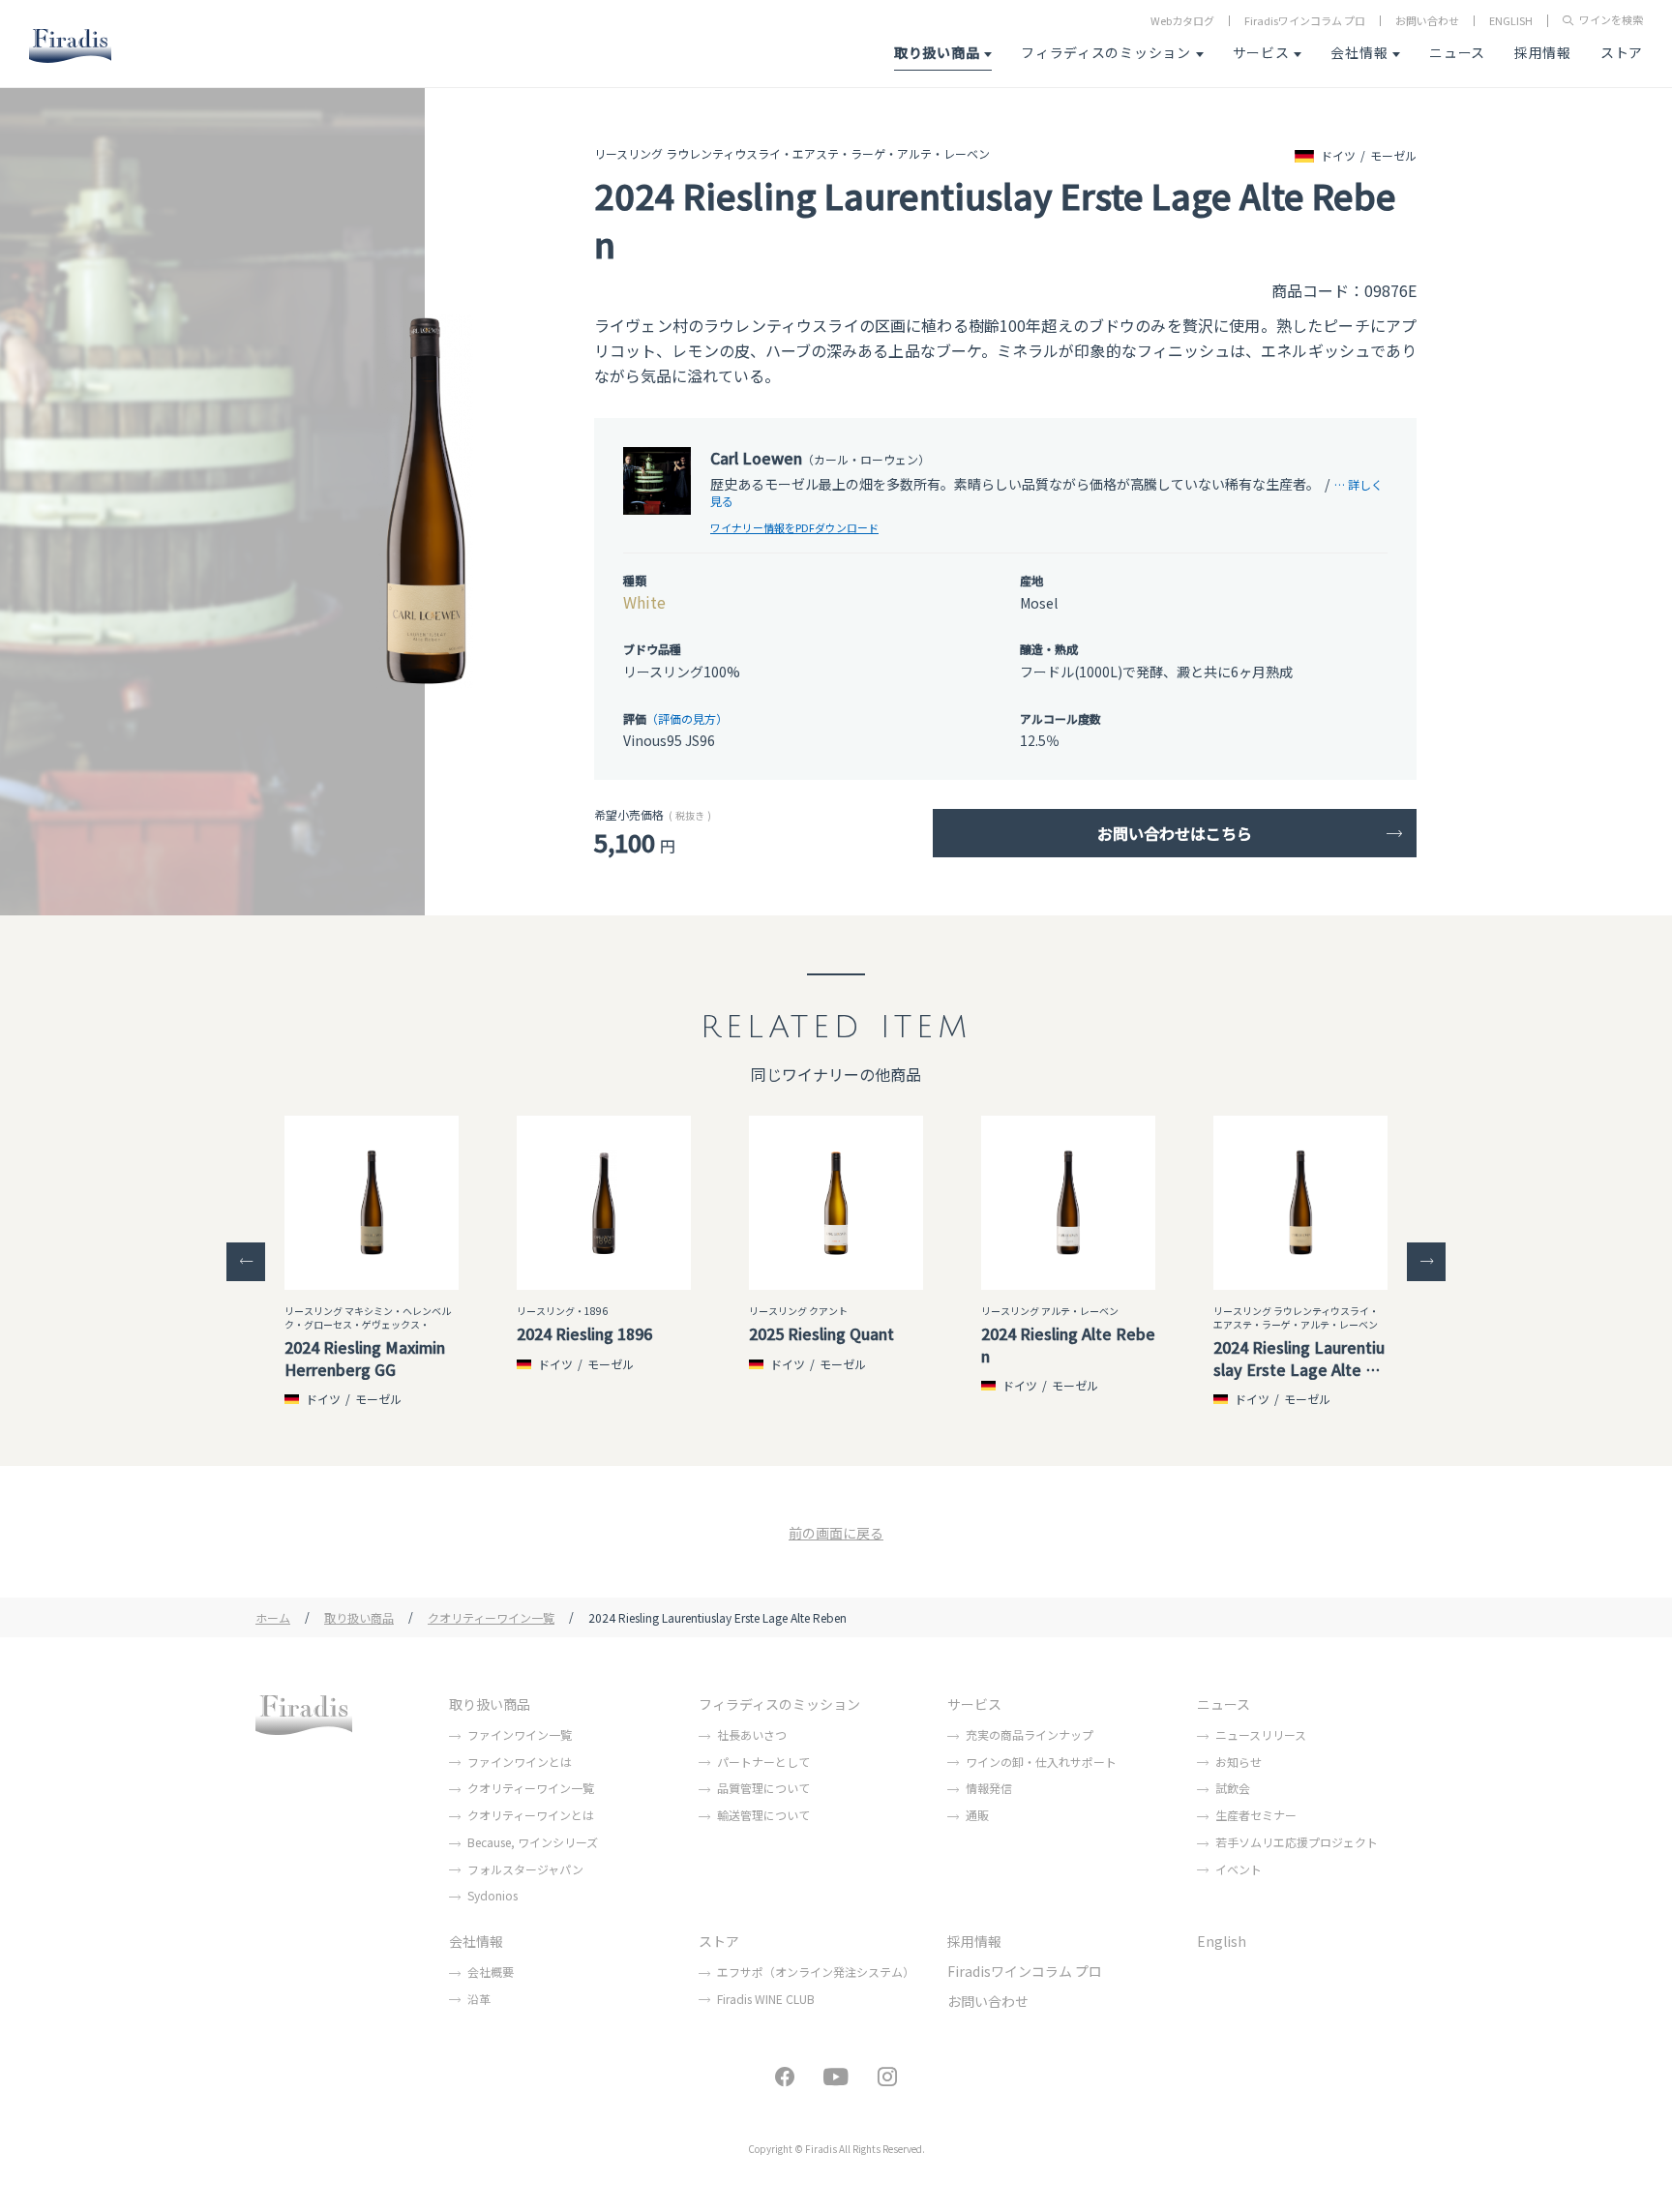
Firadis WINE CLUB (766, 1999)
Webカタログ (1182, 21)
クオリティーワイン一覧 (491, 1617)
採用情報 (1543, 52)
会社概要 (491, 1972)
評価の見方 (687, 718)
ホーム (273, 1617)
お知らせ (1239, 1762)
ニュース (1457, 52)
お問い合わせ (1427, 21)
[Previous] (246, 1262)
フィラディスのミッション (1105, 52)
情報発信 (989, 1788)
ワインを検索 (1611, 21)
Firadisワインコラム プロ (1305, 21)
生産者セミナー (1256, 1815)
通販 (977, 1815)
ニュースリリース (1261, 1734)
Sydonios (493, 1895)
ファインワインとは (520, 1762)
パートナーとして (763, 1762)
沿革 (479, 1999)
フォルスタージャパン (525, 1869)
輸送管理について (763, 1815)
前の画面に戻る (836, 1533)
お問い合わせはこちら (1175, 833)
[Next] (1426, 1262)
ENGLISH (1511, 21)
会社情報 (1359, 52)
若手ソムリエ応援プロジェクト (1297, 1842)
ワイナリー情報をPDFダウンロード (794, 527)
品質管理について (763, 1788)
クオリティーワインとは (531, 1815)
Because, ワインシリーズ (533, 1842)
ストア (1622, 52)
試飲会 (1233, 1788)
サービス (1261, 52)
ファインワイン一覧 (520, 1734)
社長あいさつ (752, 1734)
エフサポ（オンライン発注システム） (816, 1972)
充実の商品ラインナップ (1030, 1734)
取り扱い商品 (937, 52)
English (1222, 1941)
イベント (1239, 1869)
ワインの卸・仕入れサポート (1041, 1762)
